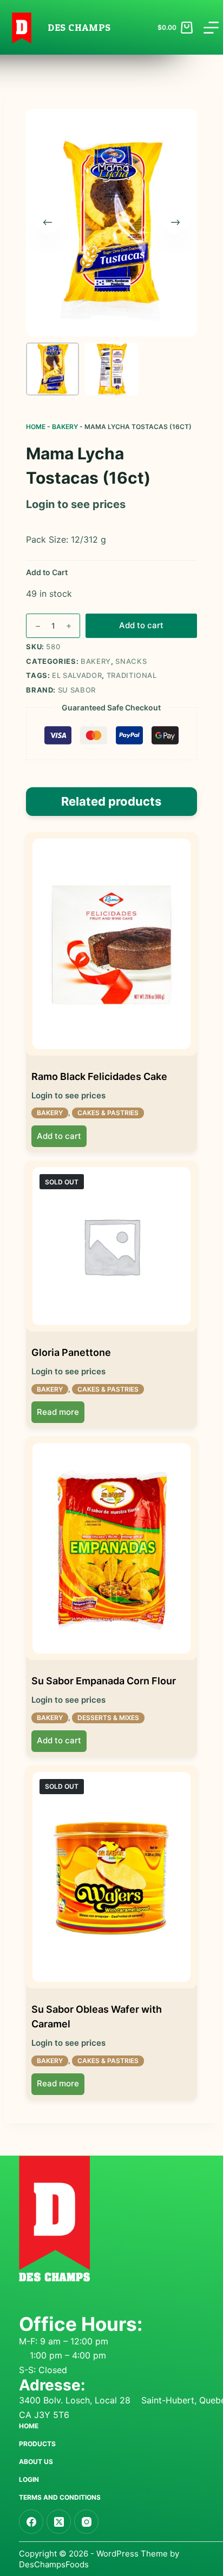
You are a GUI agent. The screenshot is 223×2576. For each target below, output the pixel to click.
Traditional (132, 675)
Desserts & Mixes (108, 1718)
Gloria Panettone (71, 1352)
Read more (58, 1412)
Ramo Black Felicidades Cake (99, 1076)
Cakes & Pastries (108, 1113)
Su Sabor (77, 690)
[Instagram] (86, 2522)
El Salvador (77, 675)
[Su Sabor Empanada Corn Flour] (111, 1548)
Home (36, 427)
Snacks (131, 661)
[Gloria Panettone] (111, 1246)
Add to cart (141, 625)
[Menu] (211, 28)
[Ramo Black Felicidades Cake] (111, 944)
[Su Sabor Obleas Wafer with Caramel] (111, 1877)
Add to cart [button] (59, 1136)
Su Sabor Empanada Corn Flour (104, 1681)
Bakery (65, 427)
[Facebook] (31, 2522)
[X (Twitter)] (59, 2522)
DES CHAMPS (79, 27)
